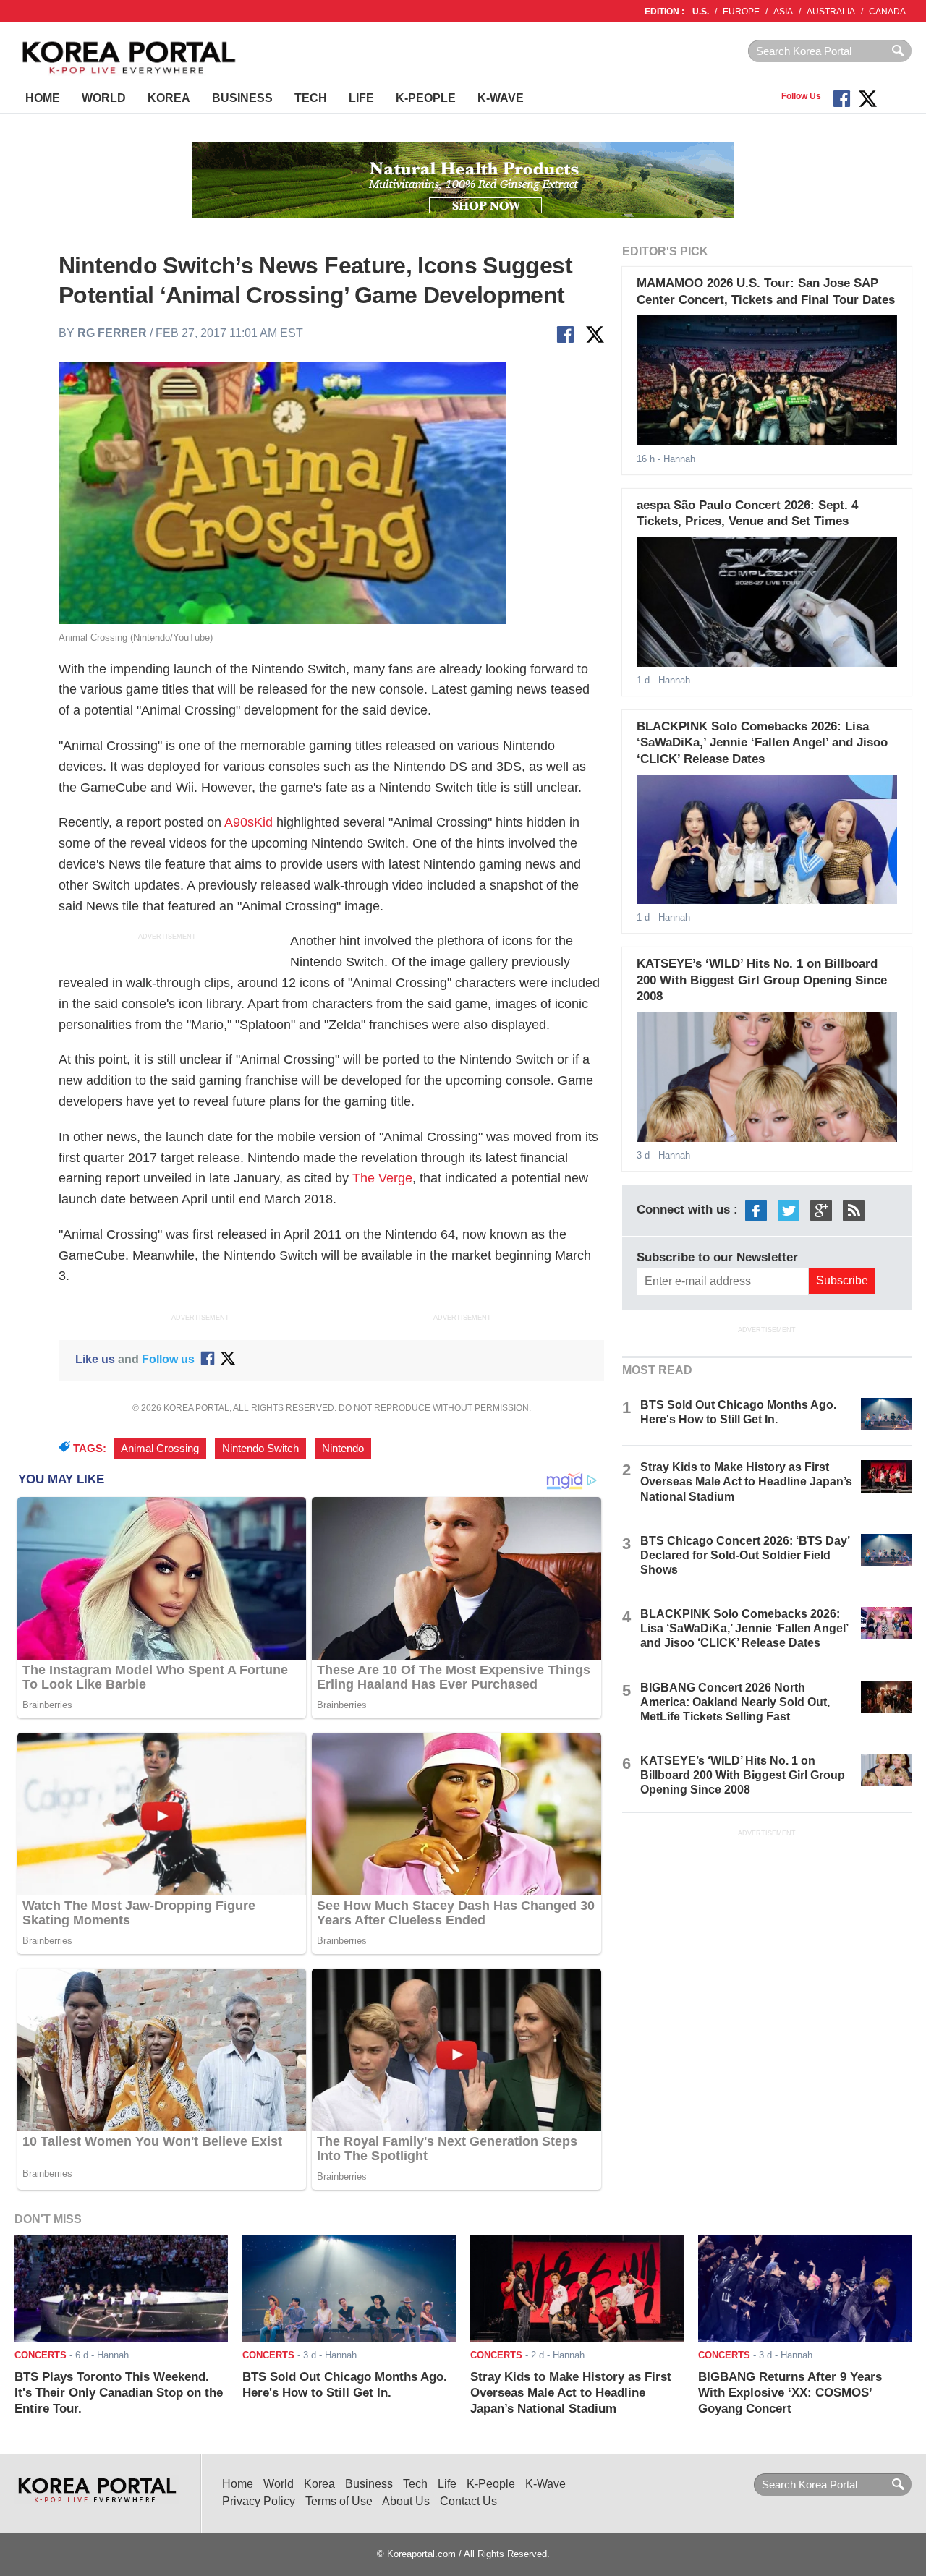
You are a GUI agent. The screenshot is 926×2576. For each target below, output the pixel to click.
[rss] (854, 1210)
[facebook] (756, 1210)
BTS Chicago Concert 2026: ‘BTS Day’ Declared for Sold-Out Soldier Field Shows (745, 1555)
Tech (311, 98)
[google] (821, 1210)
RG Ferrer (112, 333)
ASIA (783, 12)
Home (43, 98)
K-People (426, 98)
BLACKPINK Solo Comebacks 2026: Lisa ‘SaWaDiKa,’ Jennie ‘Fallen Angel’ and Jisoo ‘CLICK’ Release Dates (762, 743)
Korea (169, 98)
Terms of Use (339, 2501)
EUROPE (741, 12)
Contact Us (468, 2501)
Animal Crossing (160, 1449)
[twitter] (789, 1210)
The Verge (382, 1178)
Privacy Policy (259, 2501)
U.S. (701, 12)
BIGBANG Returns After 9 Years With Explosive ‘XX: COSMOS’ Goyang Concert (790, 2393)
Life (361, 98)
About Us (406, 2501)
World (104, 98)
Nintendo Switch (260, 1449)
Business (242, 98)
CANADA (887, 12)
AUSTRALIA (831, 12)
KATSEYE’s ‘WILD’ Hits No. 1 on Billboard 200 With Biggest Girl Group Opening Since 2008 (762, 980)
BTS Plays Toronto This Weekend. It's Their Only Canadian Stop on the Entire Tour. (119, 2393)
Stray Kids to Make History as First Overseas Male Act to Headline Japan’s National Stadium (746, 1481)
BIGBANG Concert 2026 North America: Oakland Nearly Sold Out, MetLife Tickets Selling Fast (735, 1702)
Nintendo (343, 1449)
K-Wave (501, 98)
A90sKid (249, 822)
